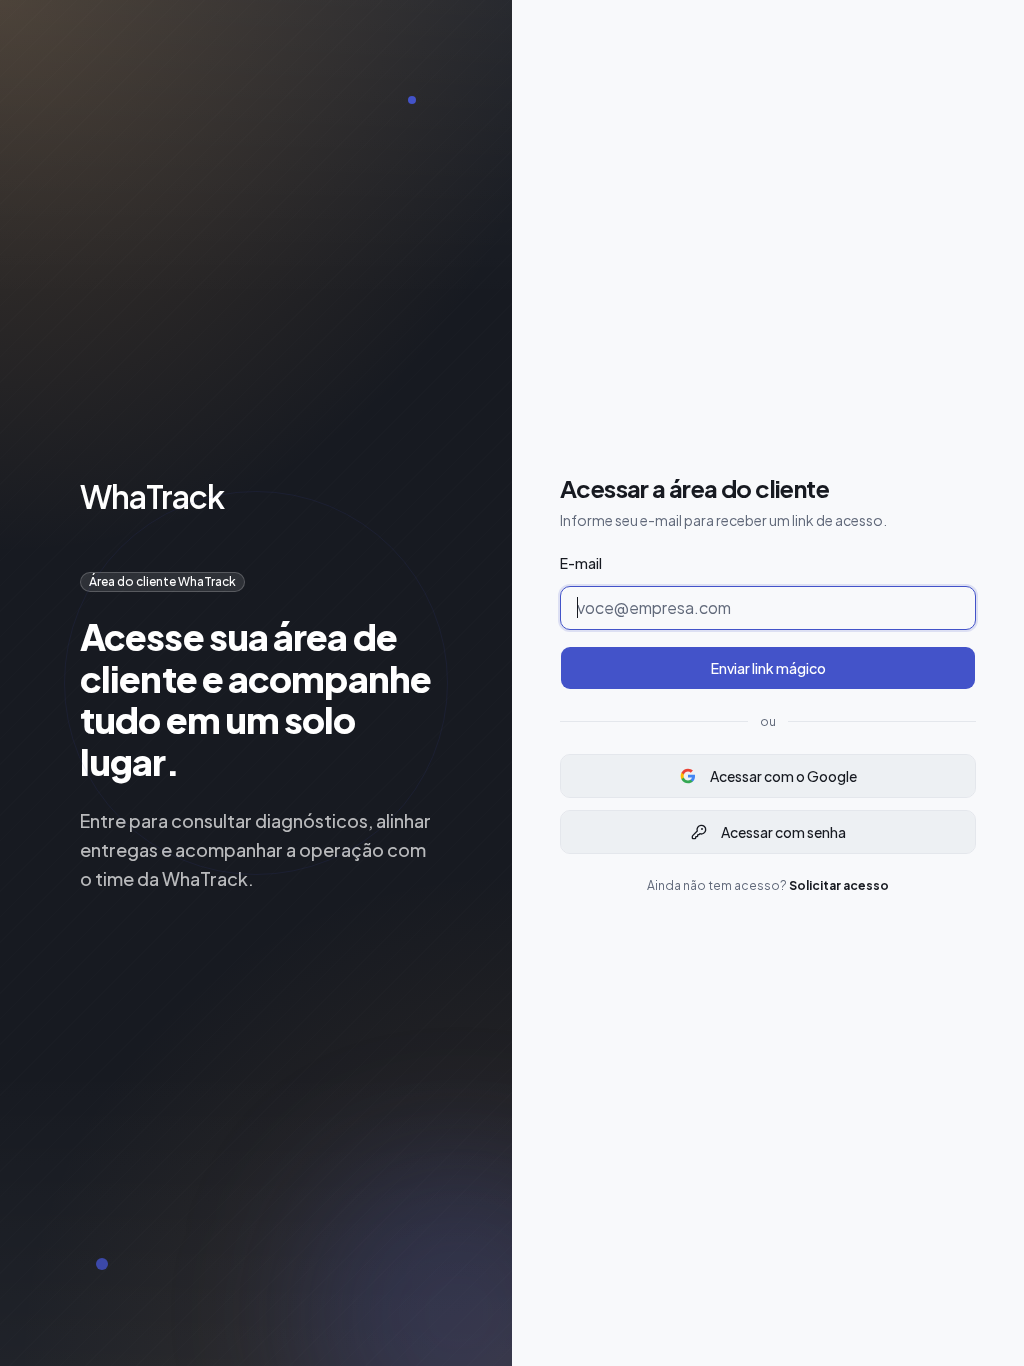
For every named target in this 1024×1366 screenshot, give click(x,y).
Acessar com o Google (783, 776)
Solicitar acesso (839, 885)
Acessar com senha (783, 832)
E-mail (581, 563)
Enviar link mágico (768, 668)
